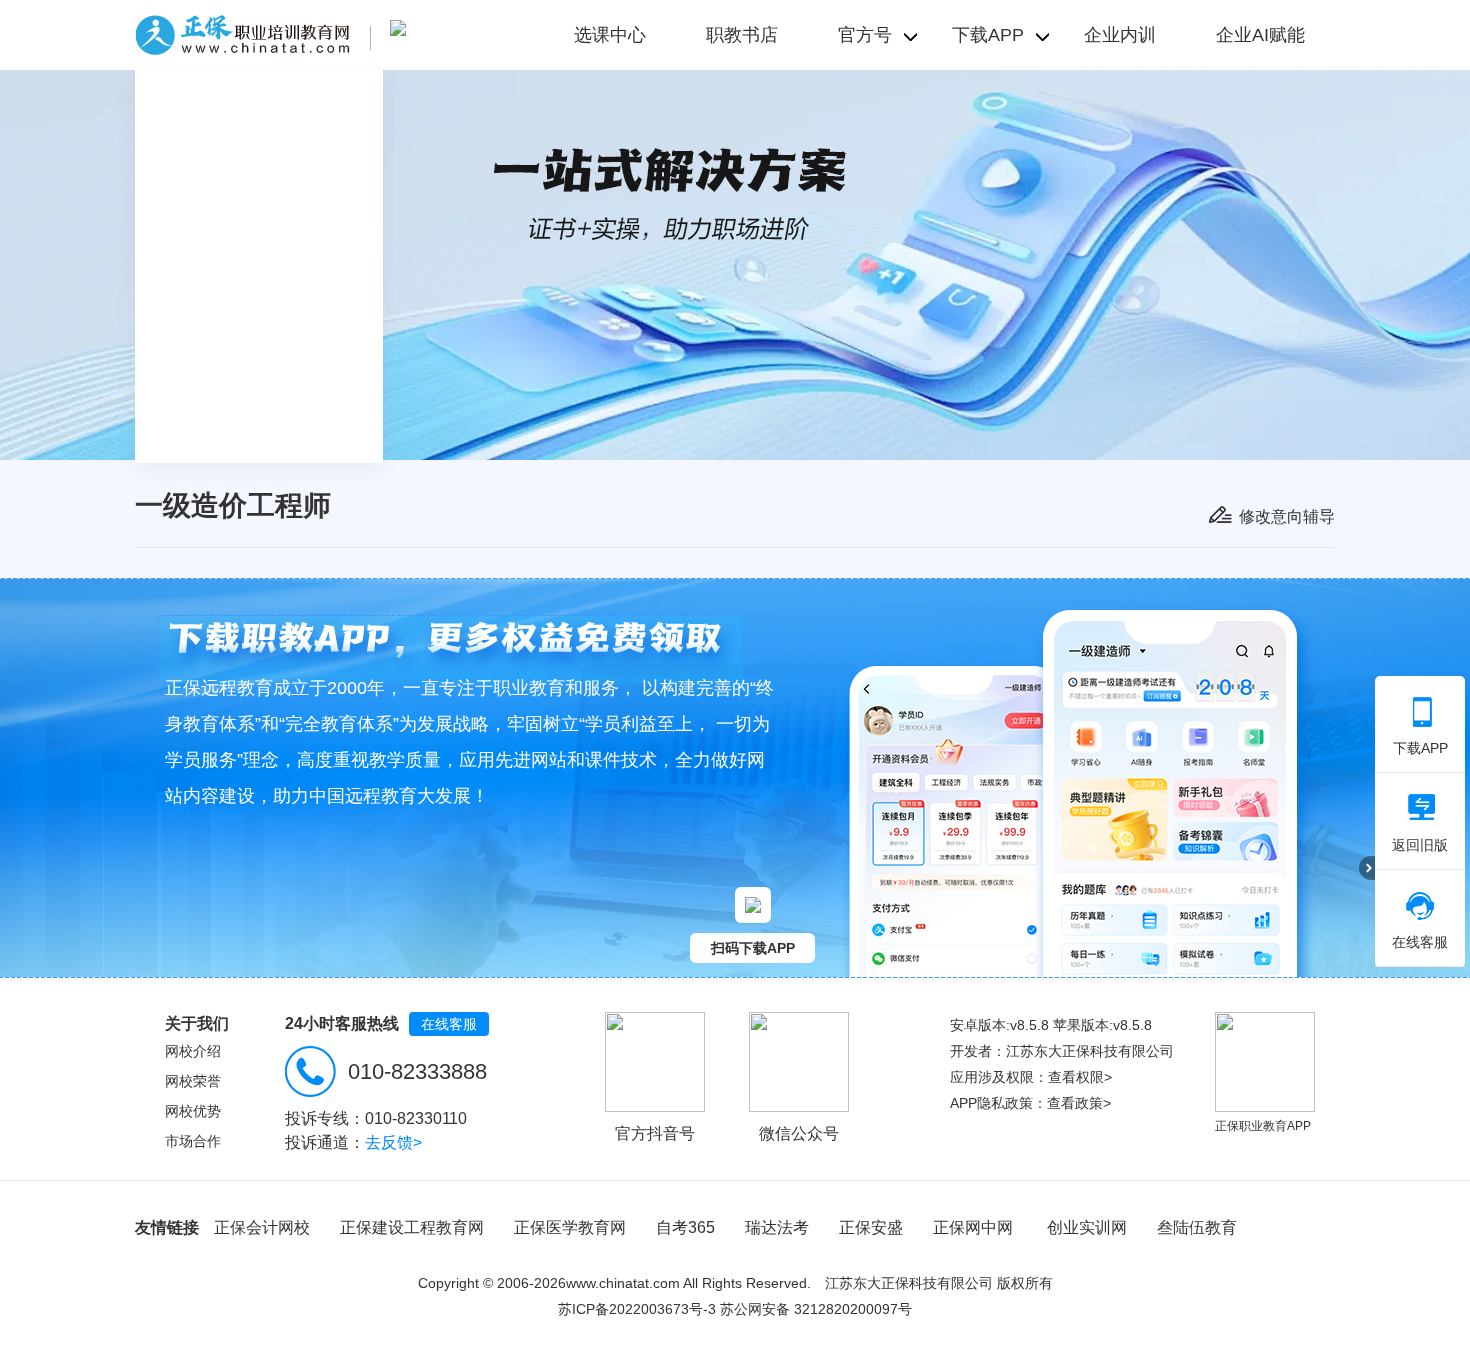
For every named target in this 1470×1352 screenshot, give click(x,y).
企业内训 (1120, 35)
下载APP (1420, 748)
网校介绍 (193, 1051)
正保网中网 (973, 1227)
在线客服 (449, 1024)
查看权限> (1080, 1077)
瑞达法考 (777, 1227)
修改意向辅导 (1287, 516)
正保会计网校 (262, 1227)
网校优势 (193, 1111)
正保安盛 (871, 1227)
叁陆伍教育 (1197, 1227)
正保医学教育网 (570, 1227)
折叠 (1367, 868)
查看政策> (1079, 1103)
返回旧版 (1420, 845)
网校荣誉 (193, 1081)
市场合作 (193, 1141)
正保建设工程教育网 (412, 1227)
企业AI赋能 (1260, 35)
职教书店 (742, 35)
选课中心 (610, 35)
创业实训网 (1087, 1227)
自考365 (685, 1227)
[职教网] (242, 35)
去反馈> (393, 1142)
